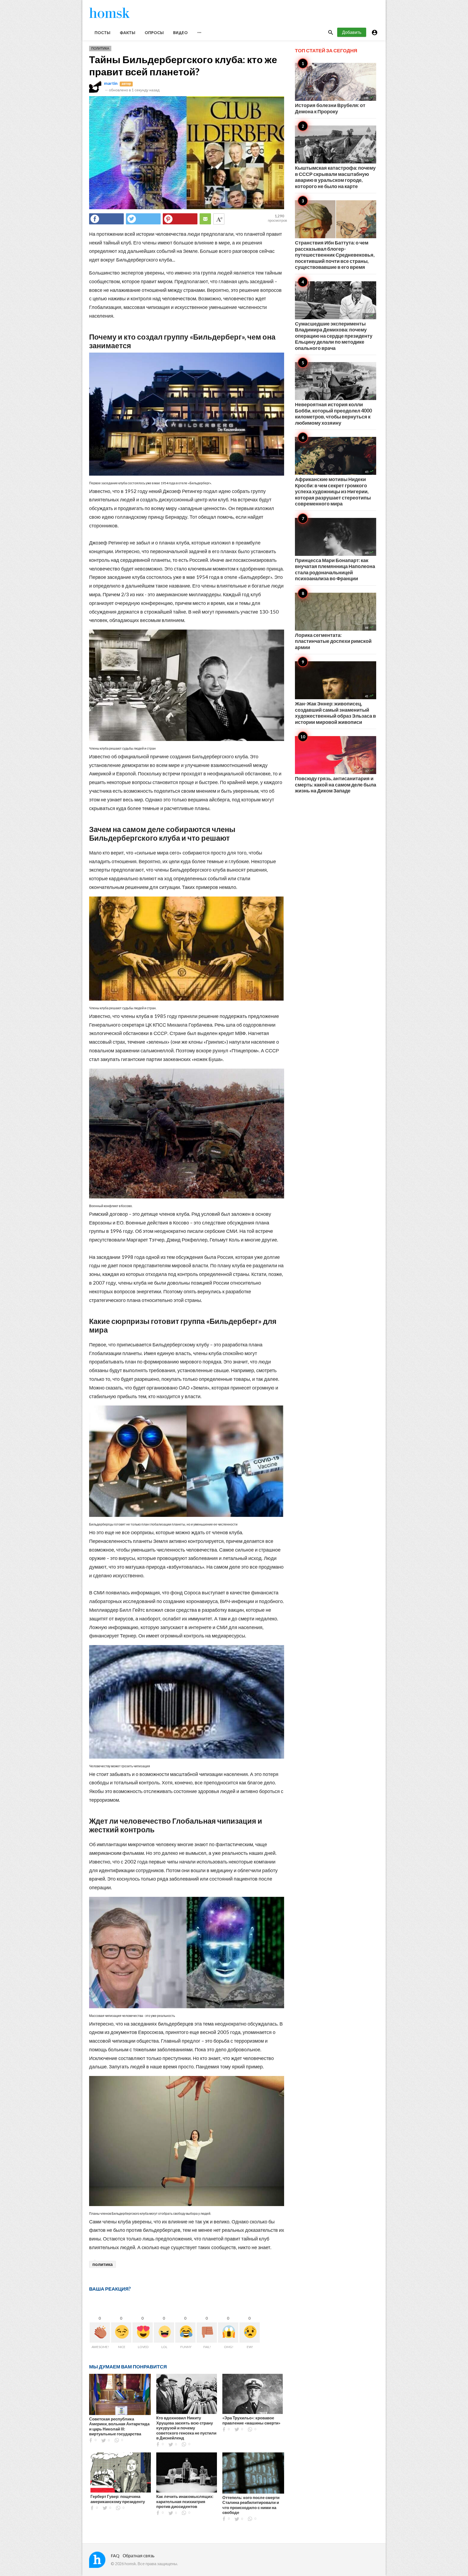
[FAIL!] (207, 2332)
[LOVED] (143, 2332)
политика (103, 2264)
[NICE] (121, 2332)
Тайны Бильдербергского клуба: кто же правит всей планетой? (183, 65)
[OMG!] (228, 2332)
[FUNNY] (185, 2332)
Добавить (352, 32)
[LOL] (164, 2332)
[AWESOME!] (100, 2332)
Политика (100, 48)
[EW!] (250, 2332)
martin (111, 83)
